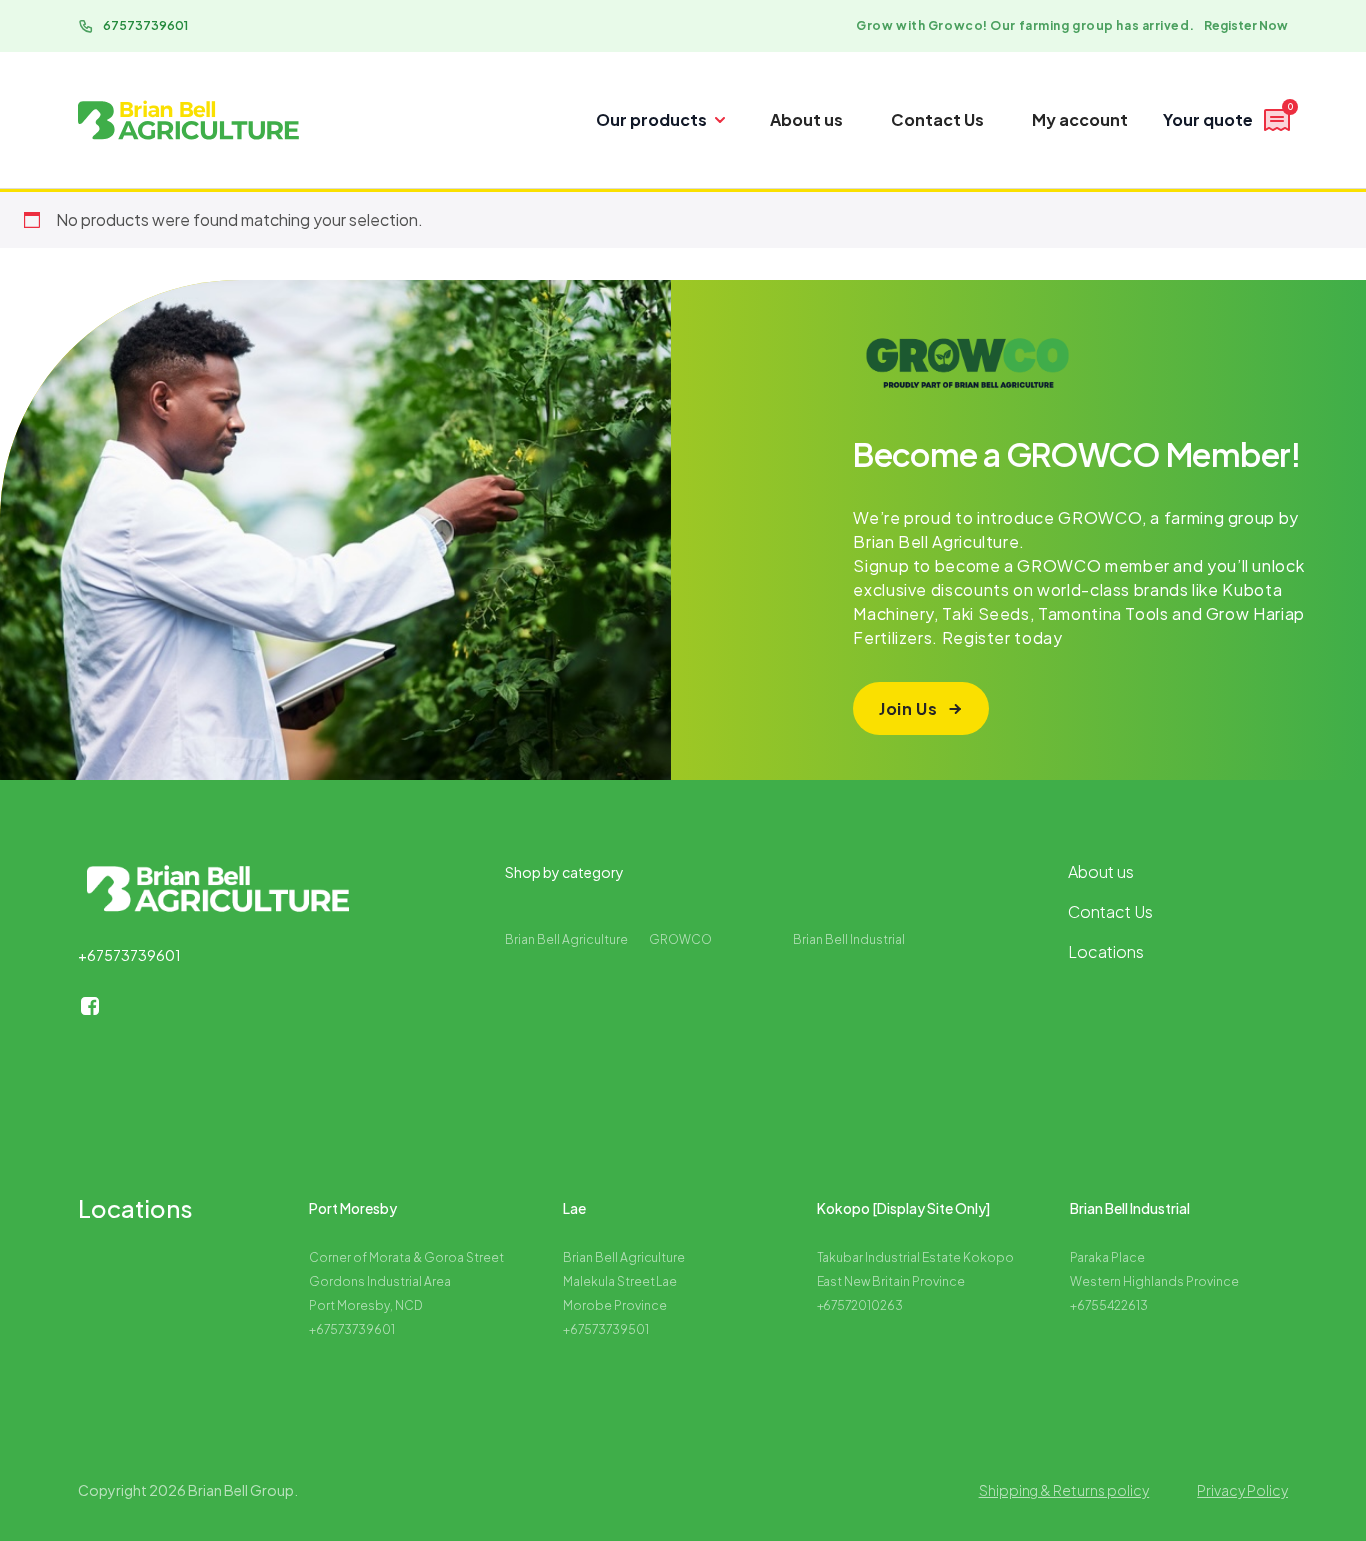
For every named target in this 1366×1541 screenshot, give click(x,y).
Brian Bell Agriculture (566, 939)
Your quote (1227, 117)
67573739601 (145, 25)
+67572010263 (860, 1305)
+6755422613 (1109, 1305)
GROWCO (680, 939)
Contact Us (937, 119)
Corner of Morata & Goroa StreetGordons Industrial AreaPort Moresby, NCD (406, 1281)
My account (1080, 119)
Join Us (908, 708)
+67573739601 (129, 955)
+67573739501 (606, 1329)
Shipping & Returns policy (1064, 1490)
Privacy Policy (1242, 1490)
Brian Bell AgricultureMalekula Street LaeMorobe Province (624, 1281)
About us (806, 119)
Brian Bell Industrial (849, 939)
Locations (1106, 951)
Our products (651, 119)
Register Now (1246, 25)
